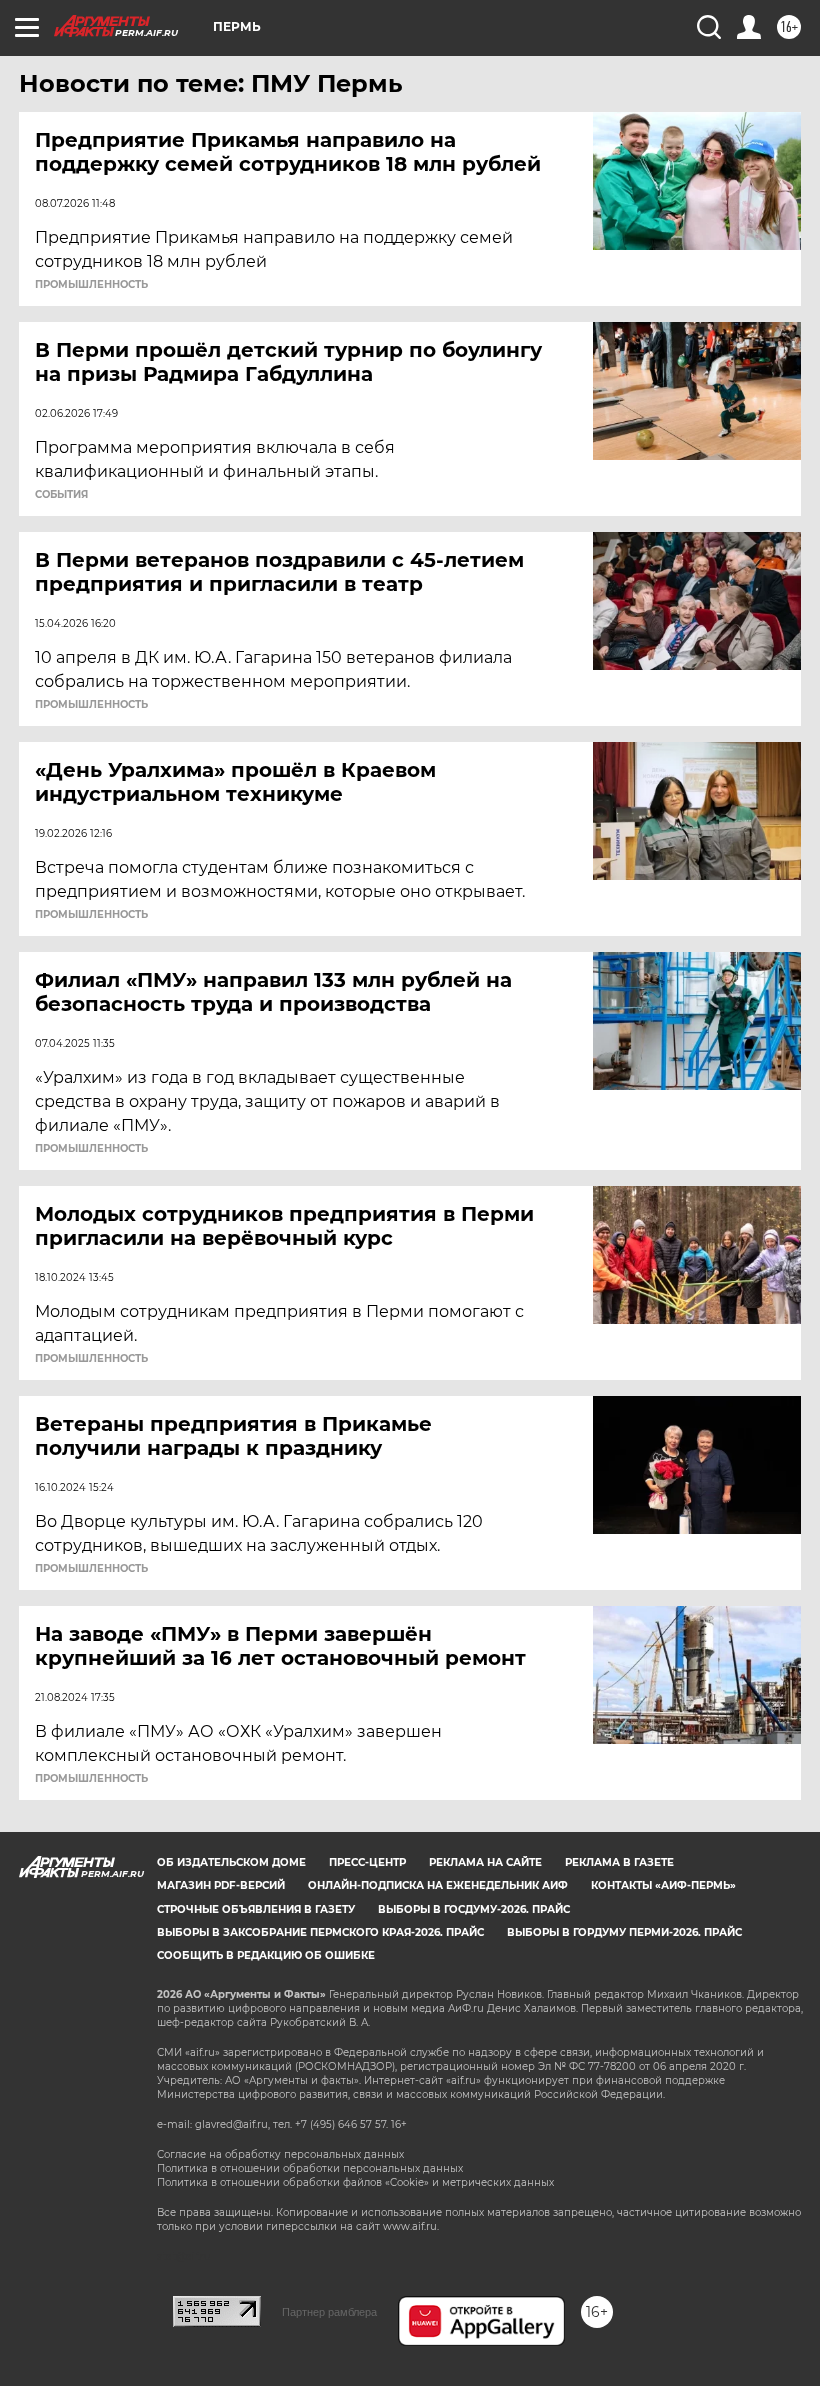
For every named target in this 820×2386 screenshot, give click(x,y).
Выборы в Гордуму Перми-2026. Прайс (624, 1932)
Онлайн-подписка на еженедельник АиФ (438, 1885)
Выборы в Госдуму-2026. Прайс (474, 1909)
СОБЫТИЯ (61, 495)
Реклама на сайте (485, 1862)
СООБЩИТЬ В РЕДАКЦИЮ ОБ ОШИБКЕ (266, 1955)
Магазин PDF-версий (221, 1885)
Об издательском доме (231, 1862)
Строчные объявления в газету (256, 1909)
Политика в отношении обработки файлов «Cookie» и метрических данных (355, 2182)
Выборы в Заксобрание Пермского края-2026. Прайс (320, 1932)
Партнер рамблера (329, 2312)
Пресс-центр (367, 1862)
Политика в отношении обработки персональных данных (310, 2168)
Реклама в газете (619, 1862)
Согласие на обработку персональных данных (280, 2154)
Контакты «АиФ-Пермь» (663, 1885)
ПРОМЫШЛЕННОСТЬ (91, 285)
